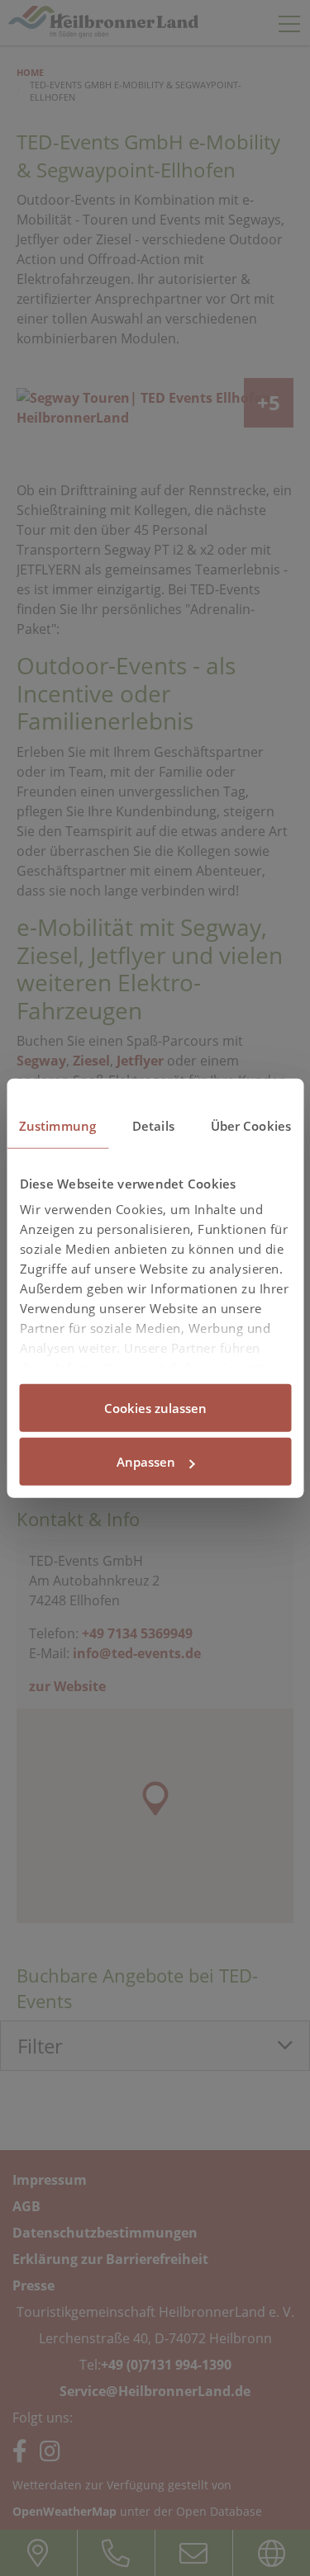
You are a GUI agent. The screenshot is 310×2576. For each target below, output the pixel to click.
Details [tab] (153, 1125)
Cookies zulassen (155, 1407)
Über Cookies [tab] (251, 1125)
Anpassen (146, 1462)
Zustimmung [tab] (57, 1125)
